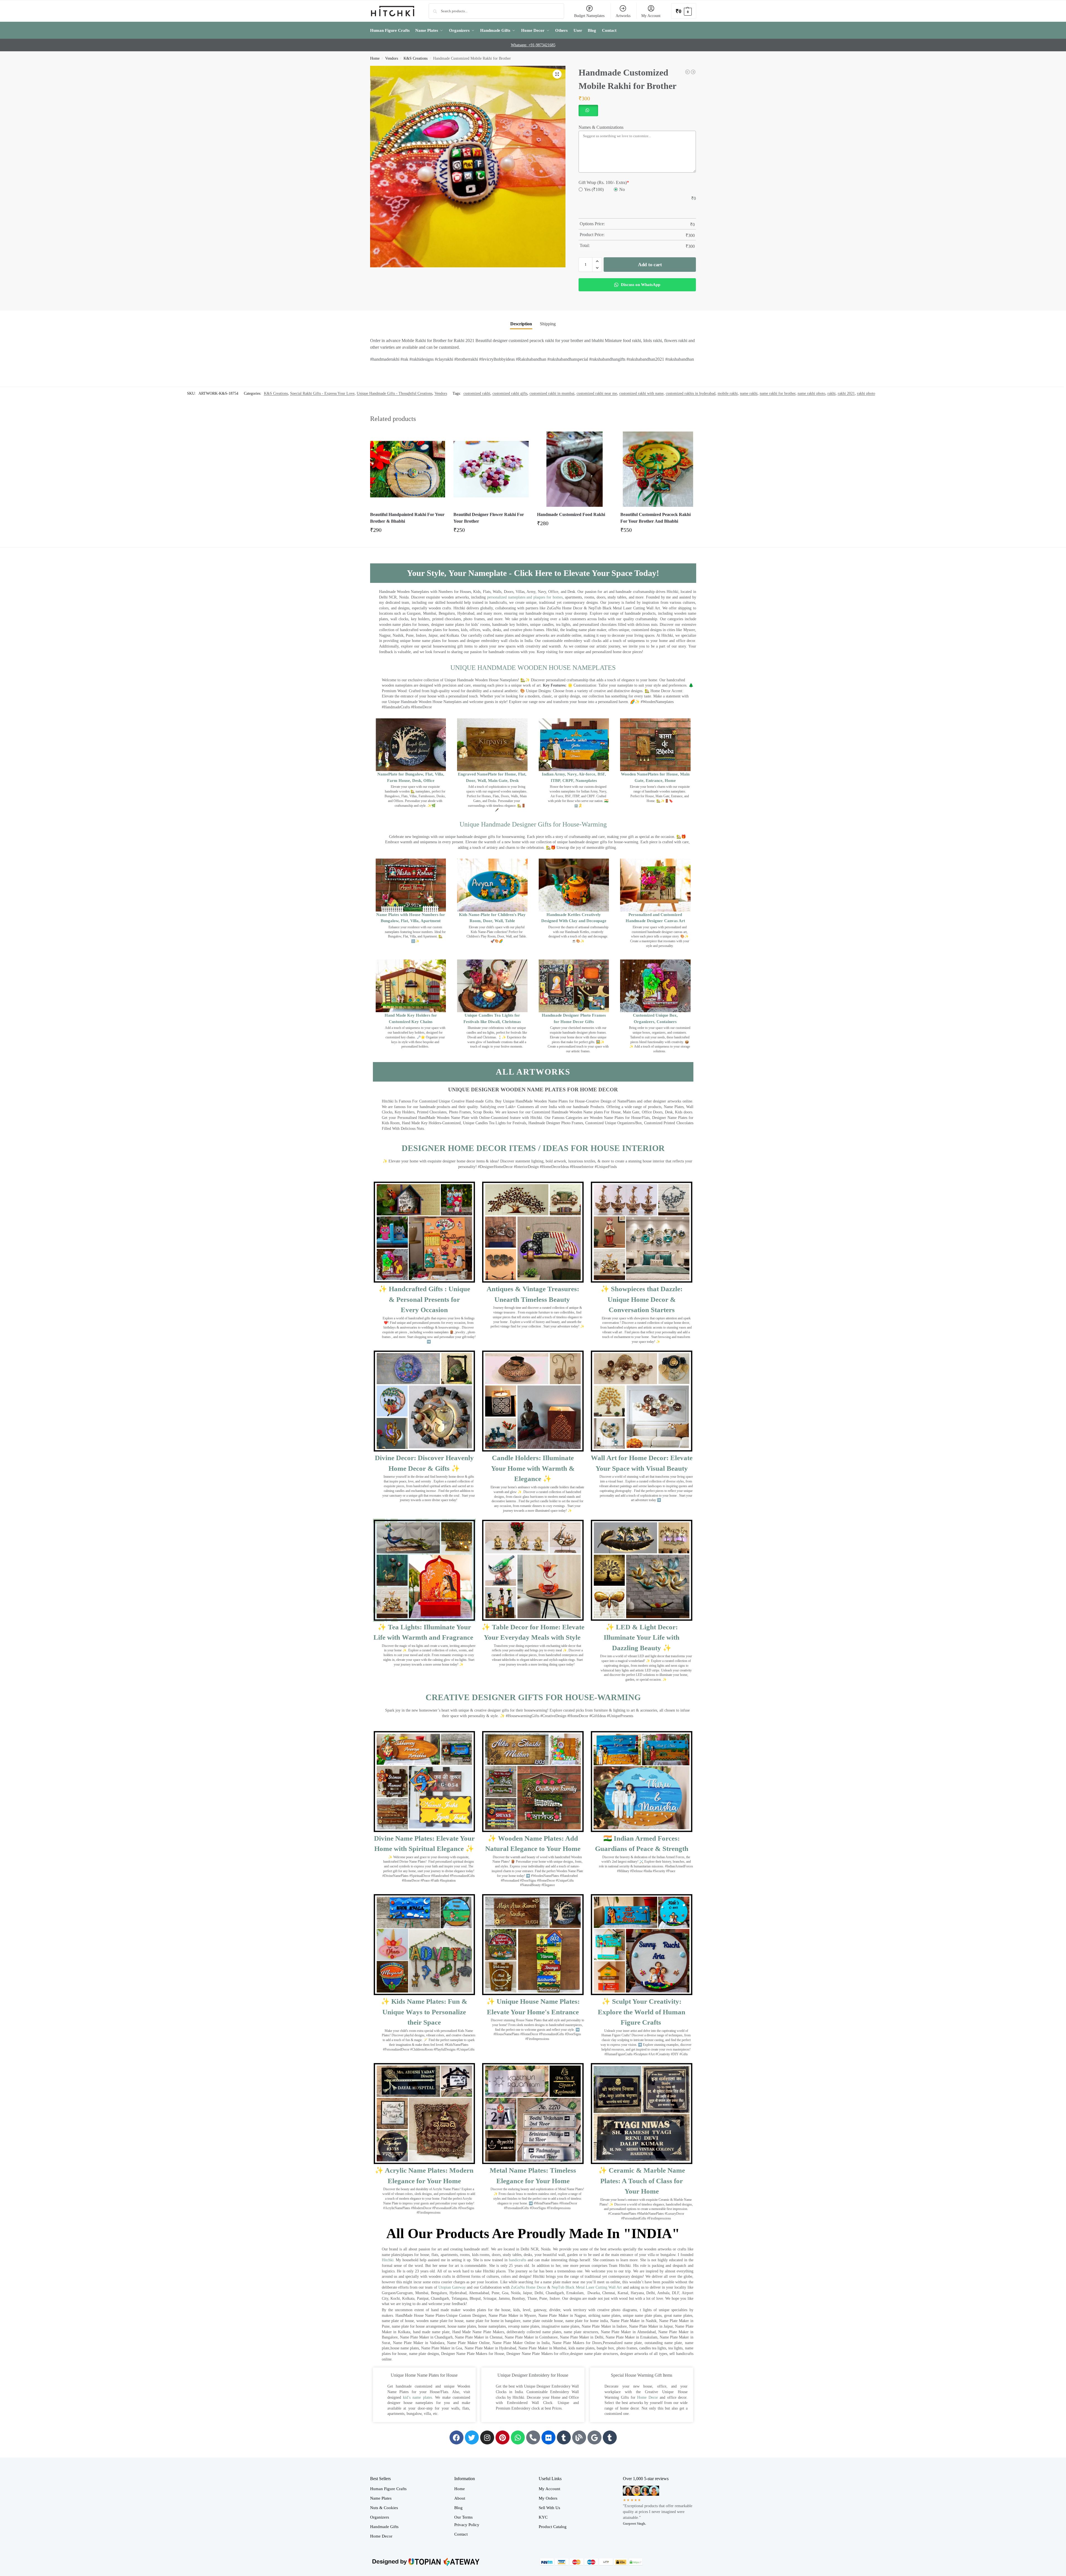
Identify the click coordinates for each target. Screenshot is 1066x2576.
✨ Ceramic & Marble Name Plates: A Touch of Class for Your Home (642, 2181)
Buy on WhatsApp (410, 532)
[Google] (594, 2437)
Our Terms (463, 2517)
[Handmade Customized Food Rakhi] (575, 469)
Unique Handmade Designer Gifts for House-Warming (533, 824)
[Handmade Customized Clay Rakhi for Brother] (688, 72)
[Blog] (579, 2437)
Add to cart (650, 265)
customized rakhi (477, 393)
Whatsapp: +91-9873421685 (533, 45)
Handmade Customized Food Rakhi (571, 514)
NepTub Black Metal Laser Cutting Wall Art (587, 2287)
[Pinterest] (502, 2437)
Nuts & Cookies (384, 2508)
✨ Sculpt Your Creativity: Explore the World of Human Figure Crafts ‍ (642, 2012)
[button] (684, 11)
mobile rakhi (728, 393)
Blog (458, 2508)
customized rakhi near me (597, 393)
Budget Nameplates (589, 16)
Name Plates (381, 2498)
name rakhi (749, 393)
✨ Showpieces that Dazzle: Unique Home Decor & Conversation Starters (642, 1299)
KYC (543, 2517)
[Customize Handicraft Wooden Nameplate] (693, 72)
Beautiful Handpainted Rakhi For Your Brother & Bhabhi (407, 518)
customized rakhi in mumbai (552, 393)
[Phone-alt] (533, 2437)
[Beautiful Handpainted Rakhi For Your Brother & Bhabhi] (408, 469)
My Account (651, 16)
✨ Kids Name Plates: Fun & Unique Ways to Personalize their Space (424, 2012)
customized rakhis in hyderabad (691, 393)
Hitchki (388, 2260)
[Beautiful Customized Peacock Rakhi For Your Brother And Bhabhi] (658, 469)
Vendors (392, 58)
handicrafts (518, 2260)
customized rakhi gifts (510, 393)
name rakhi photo (811, 393)
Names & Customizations (601, 127)
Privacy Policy (467, 2525)
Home (375, 58)
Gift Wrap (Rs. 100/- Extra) (604, 182)
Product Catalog (553, 2527)
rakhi (831, 393)
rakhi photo (866, 393)
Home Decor (648, 2397)
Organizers (380, 2517)
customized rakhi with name (641, 393)
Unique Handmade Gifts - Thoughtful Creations (394, 393)
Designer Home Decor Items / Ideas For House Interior (533, 1148)
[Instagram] (487, 2437)
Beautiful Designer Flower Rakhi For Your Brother (489, 518)
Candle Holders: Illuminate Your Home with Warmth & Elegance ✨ (533, 1468)
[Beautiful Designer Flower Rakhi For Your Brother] (491, 469)
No (622, 189)
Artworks (623, 16)
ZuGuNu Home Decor (528, 2287)
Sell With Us (549, 2508)
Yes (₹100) (594, 189)
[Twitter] (472, 2437)
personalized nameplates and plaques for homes (525, 597)
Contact (461, 2534)
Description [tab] (521, 324)
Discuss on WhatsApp (640, 285)
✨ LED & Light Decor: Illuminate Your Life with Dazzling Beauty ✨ (642, 1637)
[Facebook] (456, 2437)
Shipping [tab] (548, 324)
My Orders (548, 2498)
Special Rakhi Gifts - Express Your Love (322, 393)
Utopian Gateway (452, 2287)
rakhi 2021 (846, 393)
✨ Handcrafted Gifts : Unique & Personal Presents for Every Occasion (424, 1299)
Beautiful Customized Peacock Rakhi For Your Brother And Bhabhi (655, 518)
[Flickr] (548, 2437)
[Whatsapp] (518, 2437)
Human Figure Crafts (388, 2489)
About (460, 2498)
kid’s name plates (417, 2397)
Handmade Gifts (384, 2527)
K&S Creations (416, 58)
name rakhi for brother (778, 393)
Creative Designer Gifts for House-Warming (533, 1697)
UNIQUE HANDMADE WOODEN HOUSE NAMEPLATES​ (533, 668)
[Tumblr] (564, 2437)
